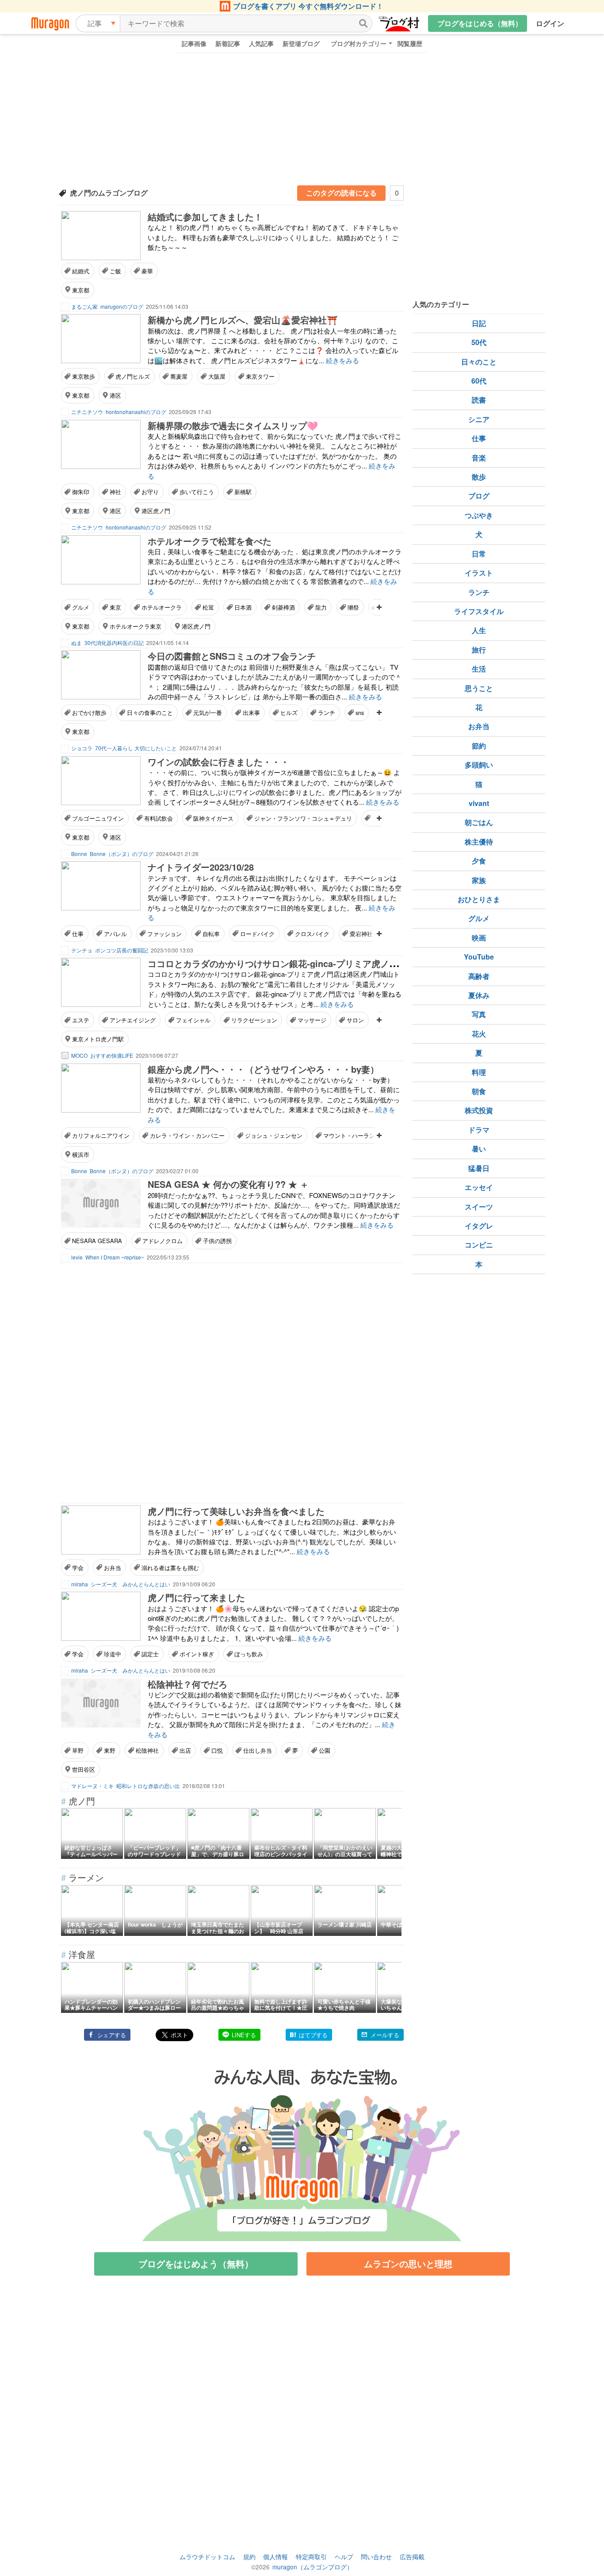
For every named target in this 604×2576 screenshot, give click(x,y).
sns (360, 712)
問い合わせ (376, 2557)
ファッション (164, 934)
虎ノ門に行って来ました (196, 1597)
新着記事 (228, 43)
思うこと (479, 688)
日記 (479, 323)
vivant (479, 803)
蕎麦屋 (179, 376)
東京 (115, 607)
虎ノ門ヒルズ (133, 376)
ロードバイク (257, 934)
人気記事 (261, 43)
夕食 (479, 861)
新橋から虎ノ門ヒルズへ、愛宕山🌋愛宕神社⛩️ (243, 320)
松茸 (208, 607)
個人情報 (275, 2557)
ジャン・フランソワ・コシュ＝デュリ (303, 818)
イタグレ (479, 1226)
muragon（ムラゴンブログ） (313, 2567)
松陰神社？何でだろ (187, 1684)
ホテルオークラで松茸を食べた (210, 541)
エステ (81, 1020)
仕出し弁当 (258, 1750)
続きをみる (342, 360)
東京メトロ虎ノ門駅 (98, 1039)
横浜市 (81, 1154)
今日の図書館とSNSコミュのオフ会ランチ (232, 656)
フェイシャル (193, 1020)
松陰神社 (147, 1750)
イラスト (479, 573)
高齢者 (479, 976)
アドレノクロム (162, 1241)
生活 (479, 669)
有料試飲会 (159, 818)
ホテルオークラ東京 (136, 626)
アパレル (115, 934)
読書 (479, 400)
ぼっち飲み (249, 1654)
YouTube (479, 957)
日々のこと (479, 362)
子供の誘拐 (217, 1241)
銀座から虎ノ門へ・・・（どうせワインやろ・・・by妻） (263, 1069)
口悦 (217, 1750)
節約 (479, 746)
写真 (479, 1014)
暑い (479, 1149)
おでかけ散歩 (89, 712)
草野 (78, 1750)
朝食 (479, 1091)
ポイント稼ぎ (197, 1654)
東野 (110, 1750)
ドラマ (479, 1130)
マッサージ (312, 1020)
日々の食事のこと (150, 712)
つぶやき (479, 515)
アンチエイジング (133, 1020)
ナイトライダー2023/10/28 (201, 867)
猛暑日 (479, 1168)
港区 (115, 395)
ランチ (327, 712)
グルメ (81, 607)
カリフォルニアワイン (101, 1135)
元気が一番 (208, 712)
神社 (115, 492)
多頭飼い (479, 765)
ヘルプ (344, 2557)
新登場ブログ (301, 43)
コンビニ (479, 1245)
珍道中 (113, 1654)
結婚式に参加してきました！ (205, 217)
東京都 (81, 290)
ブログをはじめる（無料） (480, 23)
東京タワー (260, 376)
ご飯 (115, 271)
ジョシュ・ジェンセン (274, 1135)
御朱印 (81, 492)
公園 (325, 1750)
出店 (185, 1750)
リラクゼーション (254, 1020)
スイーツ (479, 1207)
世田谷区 (84, 1769)
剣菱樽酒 (283, 607)
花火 (479, 1034)
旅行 (479, 650)
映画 (479, 938)
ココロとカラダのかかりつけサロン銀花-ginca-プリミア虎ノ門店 (277, 963)
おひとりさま (479, 899)
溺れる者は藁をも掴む (170, 1568)
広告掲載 (412, 2557)
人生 (479, 630)
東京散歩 (84, 376)
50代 (479, 342)
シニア (479, 419)
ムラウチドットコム (207, 2557)
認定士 (150, 1654)
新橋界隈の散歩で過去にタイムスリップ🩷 (233, 425)
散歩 (479, 477)
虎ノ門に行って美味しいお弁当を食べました (236, 1511)
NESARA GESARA (97, 1241)
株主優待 (479, 842)
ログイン (550, 23)
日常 (479, 554)
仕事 (78, 934)
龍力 (321, 607)
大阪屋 (217, 376)
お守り (150, 492)
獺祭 (353, 607)
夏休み (479, 995)
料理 (479, 1072)
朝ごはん (479, 822)
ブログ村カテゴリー (359, 43)
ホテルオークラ (162, 607)
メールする (385, 2035)
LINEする (244, 2035)
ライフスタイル (479, 611)
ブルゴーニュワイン (98, 818)
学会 (78, 1568)
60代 (479, 381)
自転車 (211, 934)
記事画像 (194, 43)
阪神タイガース (213, 818)
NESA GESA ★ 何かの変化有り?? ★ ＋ (228, 1184)
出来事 (251, 712)
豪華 (147, 271)
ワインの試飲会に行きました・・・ (218, 762)
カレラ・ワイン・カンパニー (187, 1135)
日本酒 (243, 607)
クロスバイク (312, 934)
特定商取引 (311, 2557)
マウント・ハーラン (349, 1135)
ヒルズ (289, 712)
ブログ (479, 496)
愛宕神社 (361, 934)
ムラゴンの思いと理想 (408, 2263)
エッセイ (479, 1187)
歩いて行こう (197, 492)
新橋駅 (243, 492)
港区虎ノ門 (156, 511)
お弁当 (113, 1568)
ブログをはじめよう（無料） (196, 2263)
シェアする (112, 2035)
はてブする (313, 2035)
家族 (479, 880)
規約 (249, 2557)
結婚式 (81, 271)
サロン (355, 1020)
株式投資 (479, 1110)
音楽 (479, 458)
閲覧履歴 (410, 43)
